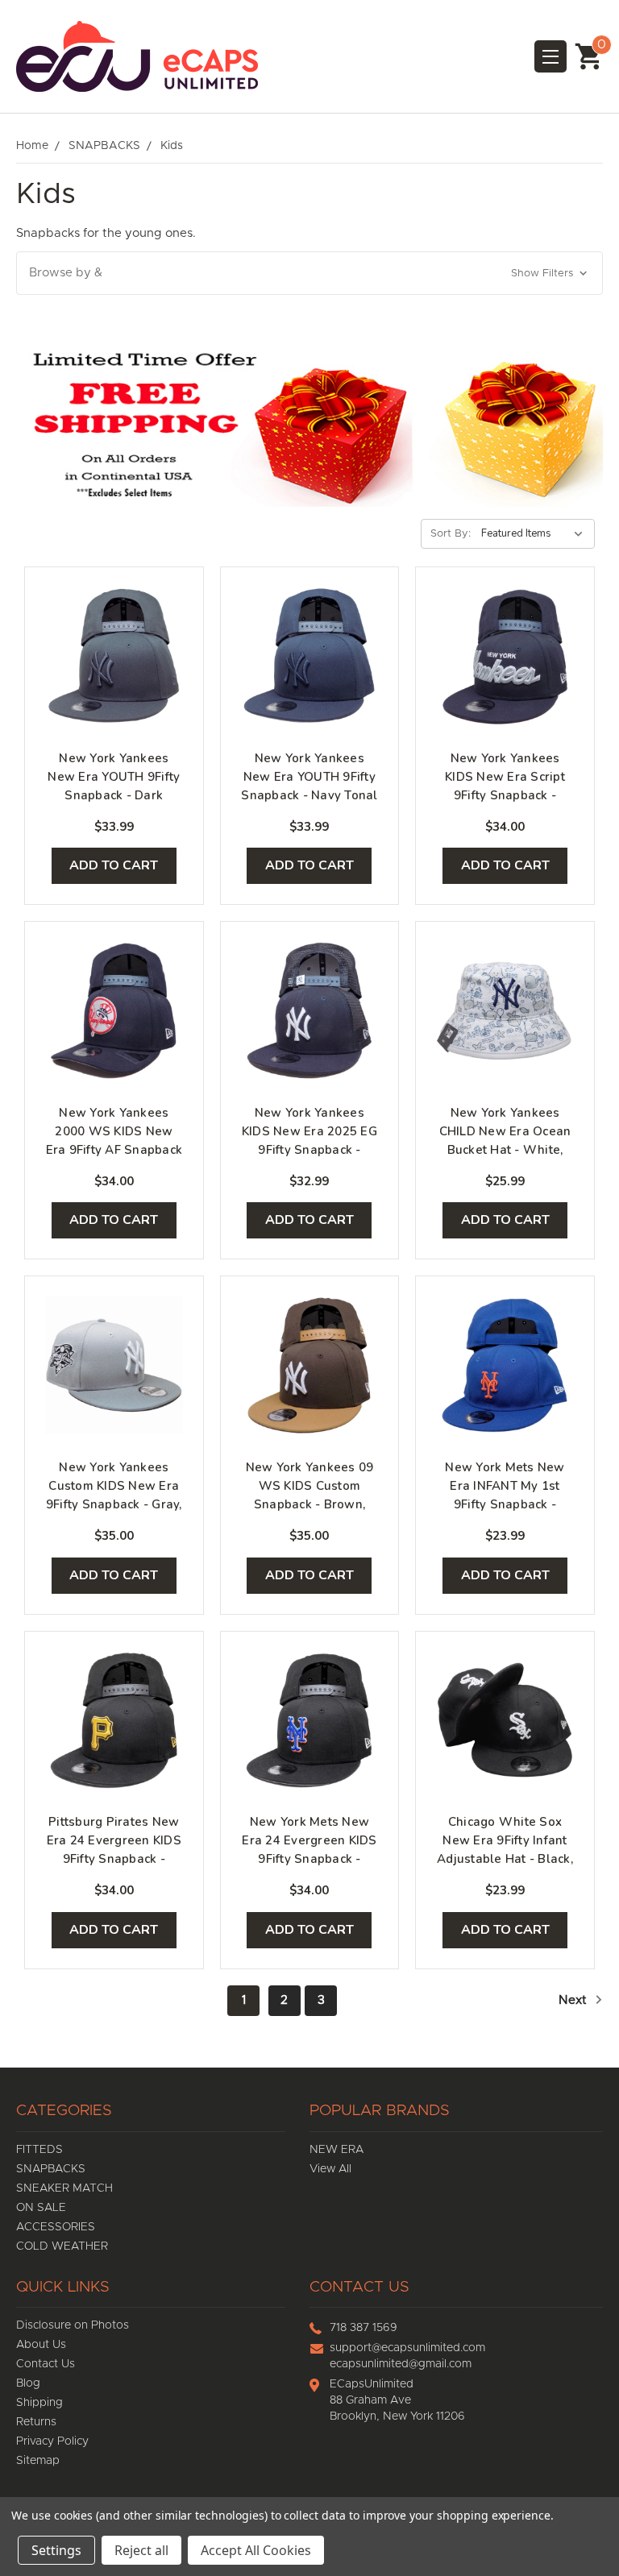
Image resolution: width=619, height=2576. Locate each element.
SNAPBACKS (51, 2169)
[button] (309, 274)
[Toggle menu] (550, 56)
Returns (36, 2422)
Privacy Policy (52, 2441)
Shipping (39, 2403)
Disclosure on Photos (73, 2325)
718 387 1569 (364, 2328)
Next (574, 2000)
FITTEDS (39, 2150)
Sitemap (38, 2461)
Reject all (141, 2550)
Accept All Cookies (256, 2550)
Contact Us (46, 2364)
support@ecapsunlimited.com (407, 2348)
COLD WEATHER (62, 2246)
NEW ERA (337, 2150)
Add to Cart (114, 865)
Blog (28, 2383)
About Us (41, 2345)
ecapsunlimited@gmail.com (401, 2364)
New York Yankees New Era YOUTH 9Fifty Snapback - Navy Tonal (309, 777)
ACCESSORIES (56, 2227)
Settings (56, 2550)
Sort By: (451, 534)
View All (330, 2169)
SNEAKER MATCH (64, 2188)
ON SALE (41, 2208)
